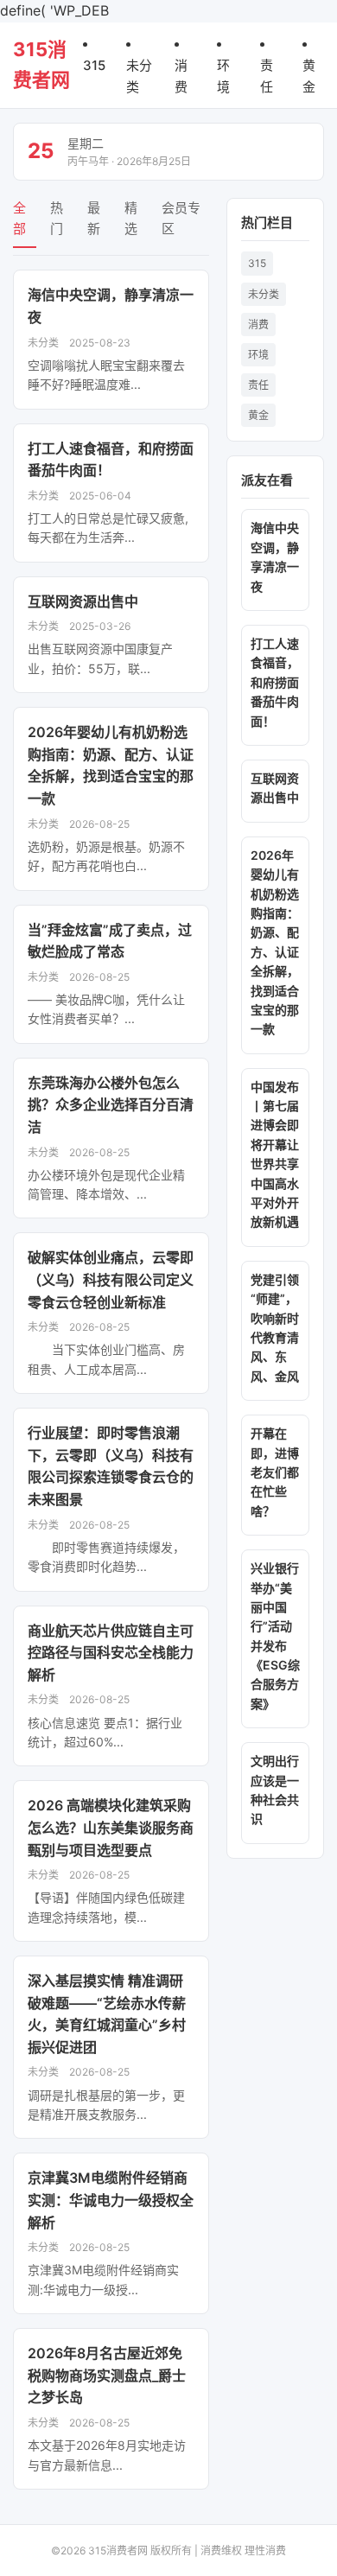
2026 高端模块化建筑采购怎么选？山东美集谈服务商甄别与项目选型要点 (111, 1827)
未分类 (264, 294)
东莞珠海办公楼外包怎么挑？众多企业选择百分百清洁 (111, 1105)
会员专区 (181, 218)
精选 (131, 218)
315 (94, 65)
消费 (258, 324)
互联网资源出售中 (83, 601)
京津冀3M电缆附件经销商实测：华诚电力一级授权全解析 (111, 2200)
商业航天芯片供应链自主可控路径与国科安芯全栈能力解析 (111, 1653)
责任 (258, 385)
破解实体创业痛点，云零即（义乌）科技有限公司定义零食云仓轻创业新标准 (111, 1279)
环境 (258, 355)
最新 (94, 218)
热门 (57, 218)
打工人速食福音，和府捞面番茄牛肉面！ (275, 682)
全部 (19, 218)
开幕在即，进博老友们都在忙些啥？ (275, 1472)
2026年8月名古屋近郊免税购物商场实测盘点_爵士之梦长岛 (107, 2375)
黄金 (258, 415)
